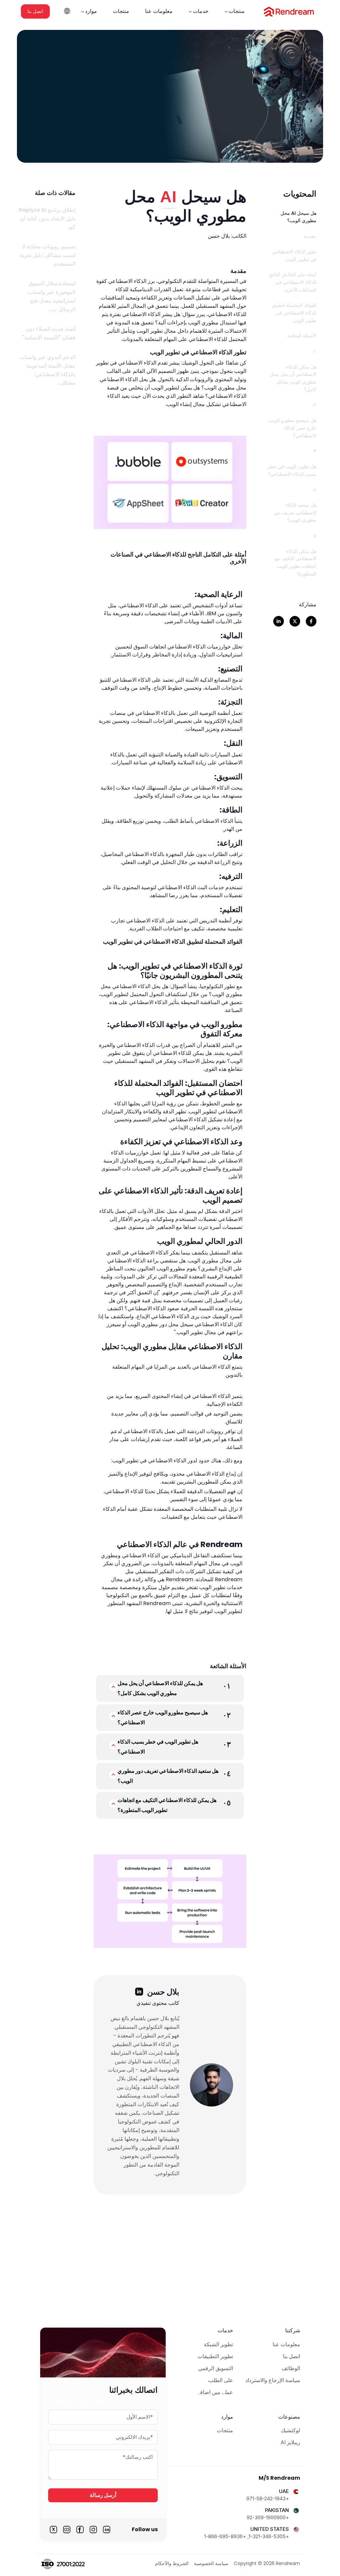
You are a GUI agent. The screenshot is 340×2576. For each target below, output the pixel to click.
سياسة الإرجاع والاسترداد (273, 2380)
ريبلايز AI (290, 2442)
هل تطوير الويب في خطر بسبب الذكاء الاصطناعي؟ (158, 1747)
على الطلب (221, 2380)
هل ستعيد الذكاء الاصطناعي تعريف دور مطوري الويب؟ (168, 1776)
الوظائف (291, 2368)
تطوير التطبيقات (215, 2356)
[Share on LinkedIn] (279, 621)
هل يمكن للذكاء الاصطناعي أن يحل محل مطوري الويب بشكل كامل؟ (160, 1688)
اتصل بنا (35, 11)
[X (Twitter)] (53, 2530)
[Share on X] (295, 621)
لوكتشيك (291, 2430)
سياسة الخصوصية (211, 2563)
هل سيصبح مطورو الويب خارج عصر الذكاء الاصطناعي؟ (163, 1717)
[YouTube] (67, 2530)
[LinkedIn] (107, 2530)
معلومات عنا (159, 11)
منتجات (237, 11)
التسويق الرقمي (216, 2368)
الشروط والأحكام (172, 2563)
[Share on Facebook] (311, 621)
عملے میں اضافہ (215, 2392)
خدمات (201, 11)
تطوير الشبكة (218, 2344)
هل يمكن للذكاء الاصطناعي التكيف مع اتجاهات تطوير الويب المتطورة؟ (167, 1805)
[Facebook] (80, 2530)
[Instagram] (93, 2530)
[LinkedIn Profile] (139, 1992)
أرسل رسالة (103, 2495)
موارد (91, 11)
